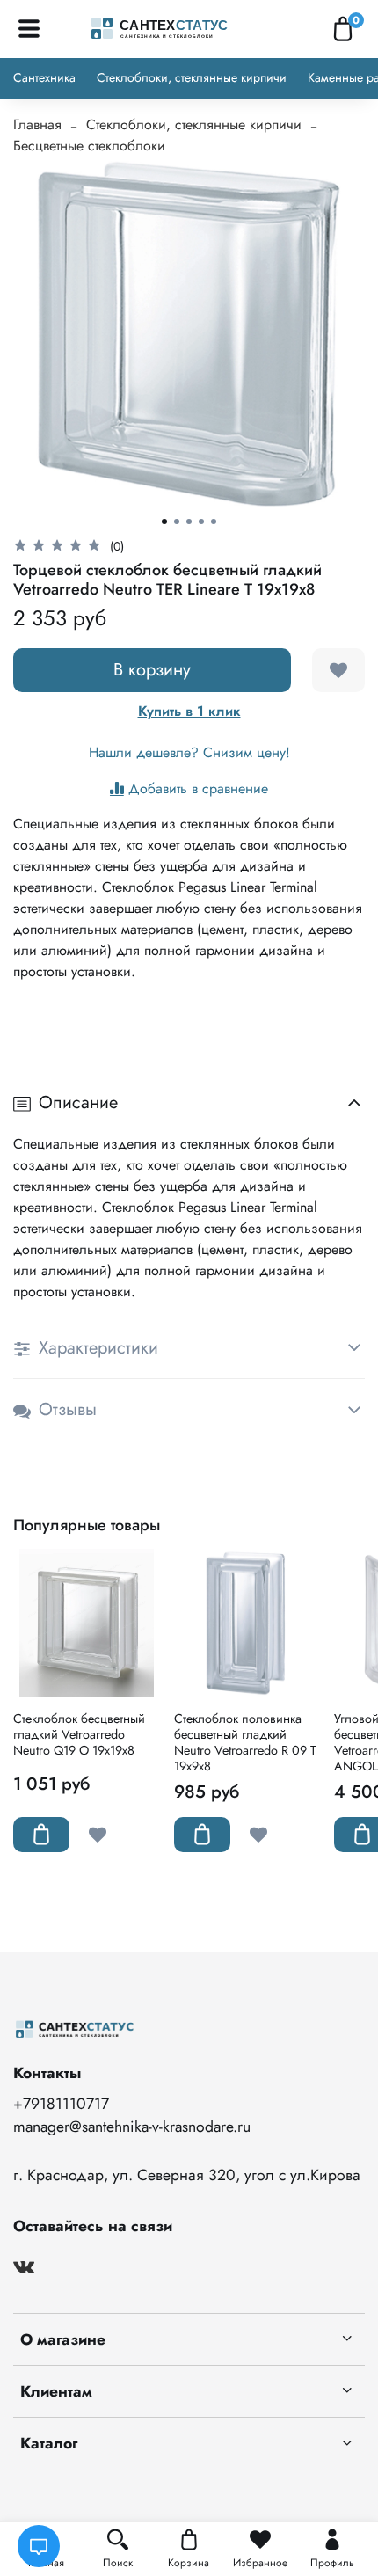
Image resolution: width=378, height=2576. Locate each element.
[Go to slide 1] (164, 522)
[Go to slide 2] (177, 522)
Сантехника (44, 77)
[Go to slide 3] (189, 522)
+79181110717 (61, 2104)
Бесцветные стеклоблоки (89, 146)
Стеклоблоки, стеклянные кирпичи (192, 77)
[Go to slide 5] (214, 522)
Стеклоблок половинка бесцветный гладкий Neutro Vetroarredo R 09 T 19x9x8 (245, 1742)
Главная (37, 124)
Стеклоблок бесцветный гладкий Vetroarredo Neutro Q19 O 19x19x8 (79, 1734)
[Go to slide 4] (201, 522)
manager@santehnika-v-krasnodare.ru (132, 2127)
